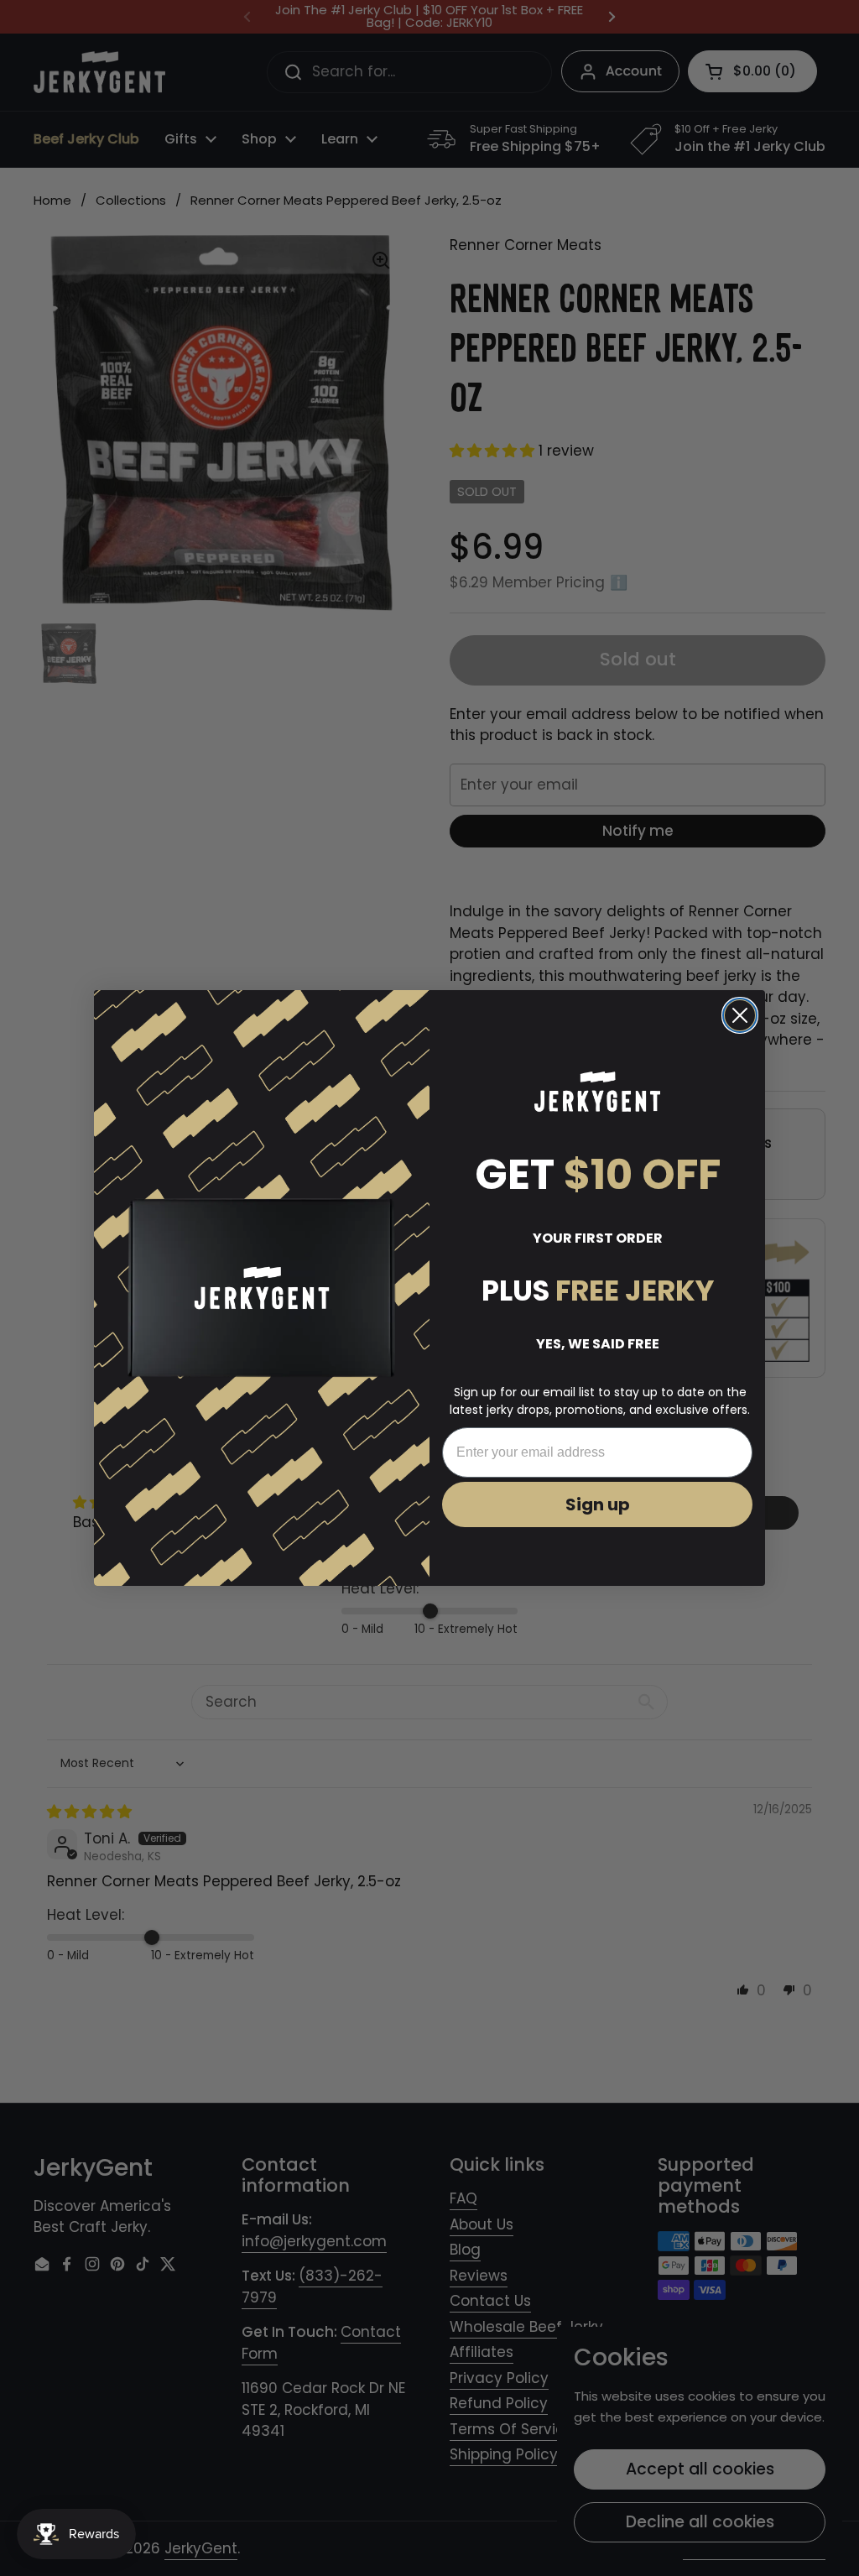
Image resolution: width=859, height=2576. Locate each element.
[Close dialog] (740, 1015)
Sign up (598, 1504)
